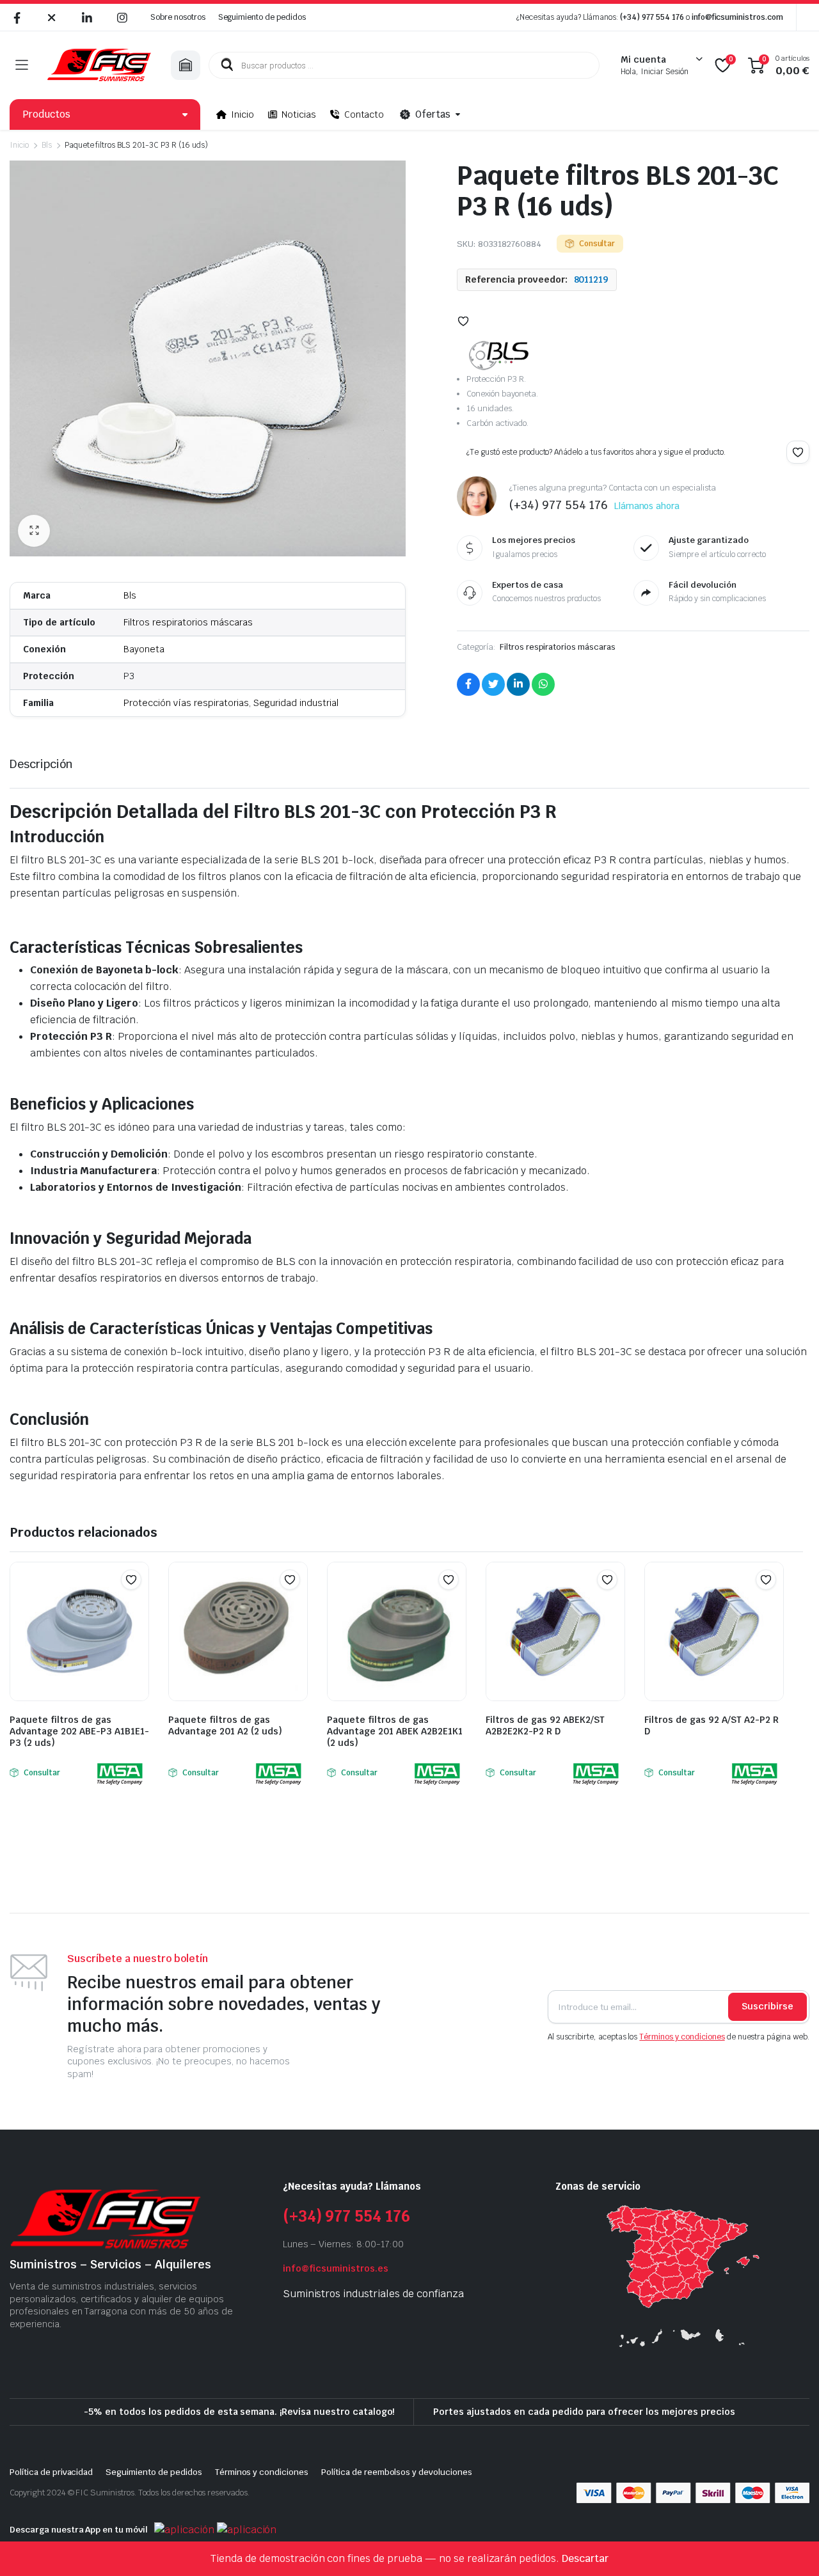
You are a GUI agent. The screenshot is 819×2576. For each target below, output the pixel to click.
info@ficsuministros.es (336, 2268)
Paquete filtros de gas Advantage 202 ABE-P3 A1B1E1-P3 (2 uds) (79, 1731)
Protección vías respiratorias (186, 703)
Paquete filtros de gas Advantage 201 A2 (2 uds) (225, 1725)
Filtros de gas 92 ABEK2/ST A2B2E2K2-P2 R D (545, 1725)
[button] (34, 531)
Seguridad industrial (296, 703)
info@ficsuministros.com (737, 17)
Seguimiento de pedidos (262, 17)
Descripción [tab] (41, 764)
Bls (47, 145)
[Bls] (498, 356)
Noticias (299, 114)
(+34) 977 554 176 (652, 17)
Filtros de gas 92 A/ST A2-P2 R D (712, 1725)
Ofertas (433, 114)
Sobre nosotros (178, 17)
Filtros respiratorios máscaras (188, 622)
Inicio (243, 114)
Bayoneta (144, 649)
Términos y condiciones (682, 2037)
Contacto (364, 114)
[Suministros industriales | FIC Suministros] (99, 65)
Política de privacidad (51, 2472)
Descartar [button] (585, 2558)
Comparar (138, 1605)
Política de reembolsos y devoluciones (397, 2472)
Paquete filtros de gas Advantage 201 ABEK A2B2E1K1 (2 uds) (395, 1731)
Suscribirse (767, 2006)
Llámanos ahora (647, 506)
